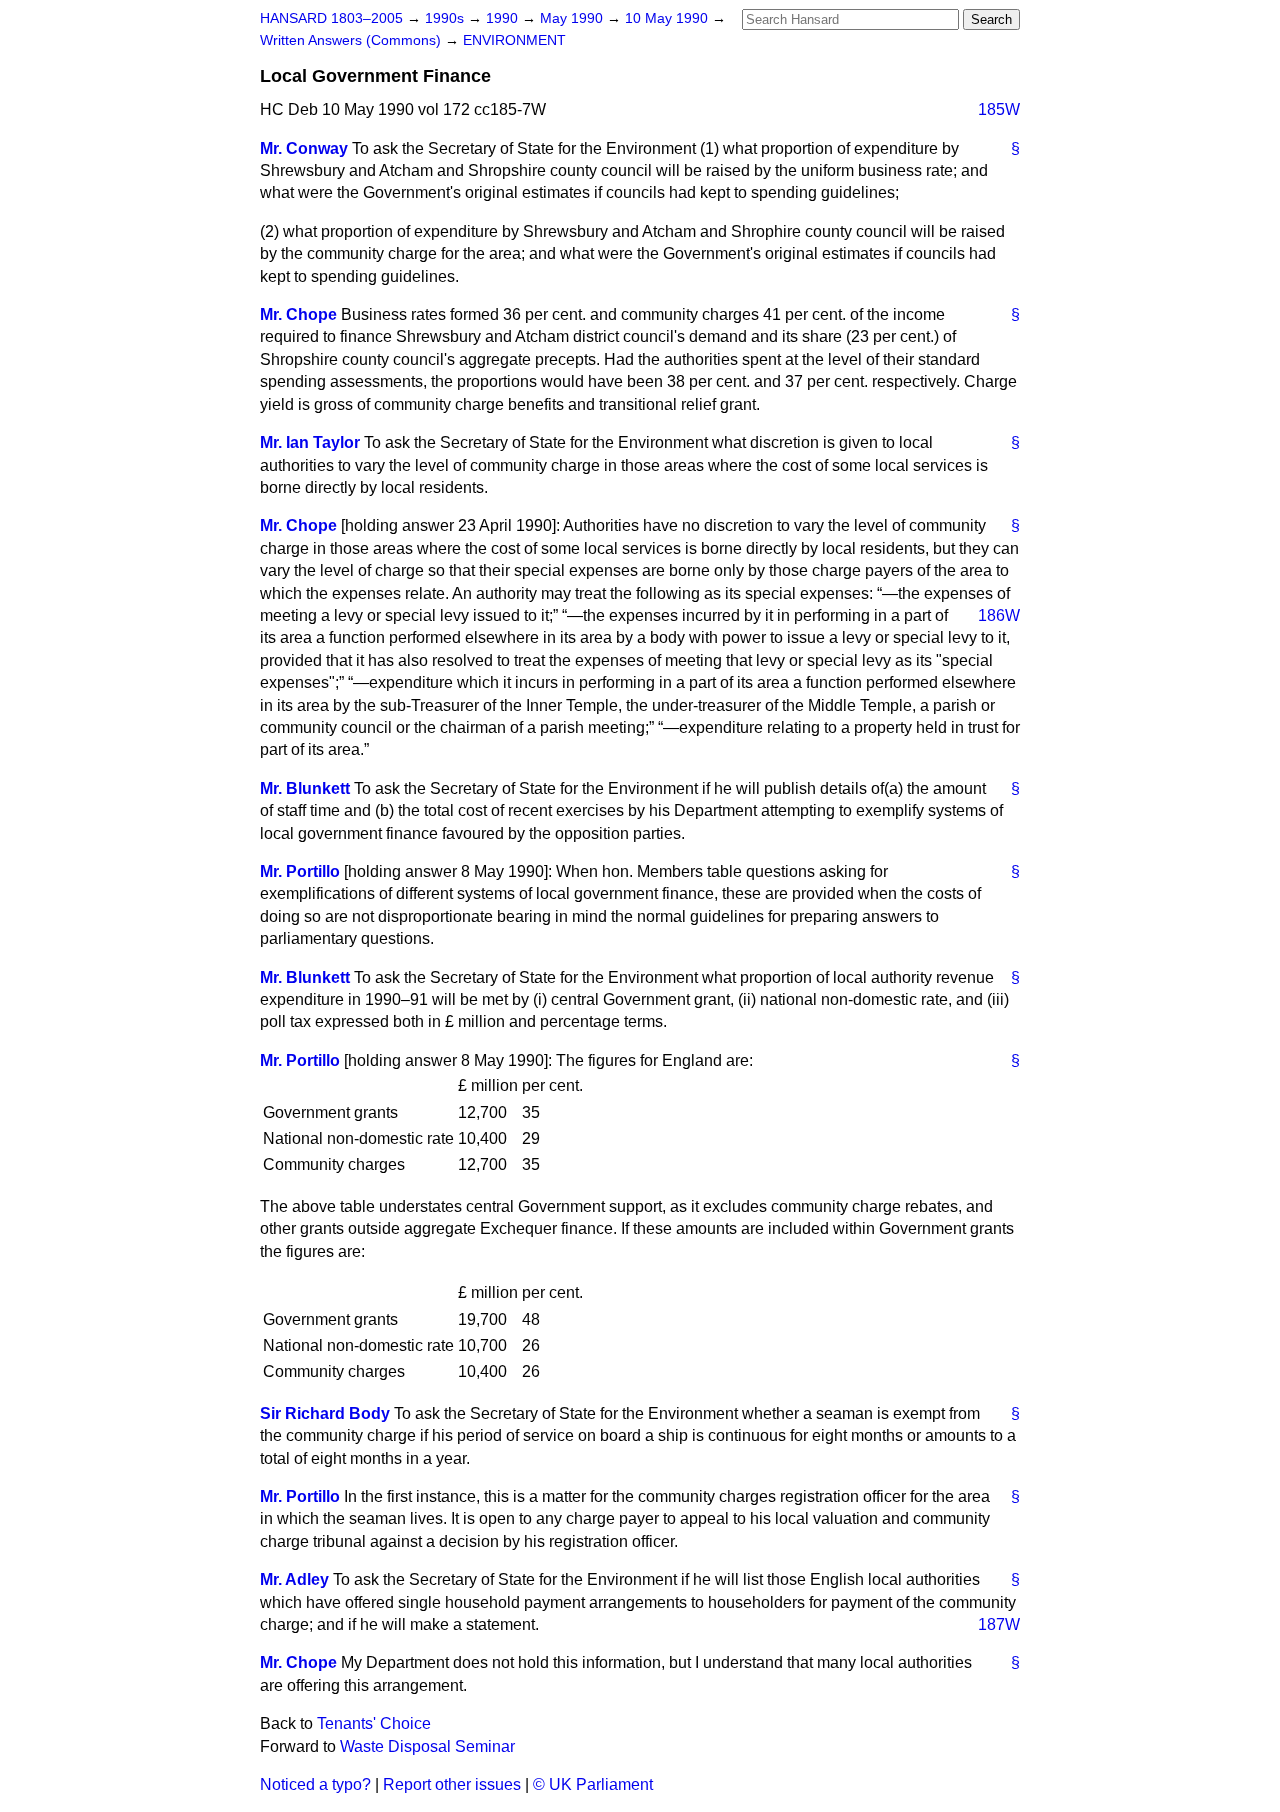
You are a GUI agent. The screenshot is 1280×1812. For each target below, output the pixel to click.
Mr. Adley (294, 1579)
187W (999, 1624)
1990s (446, 18)
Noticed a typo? (315, 1784)
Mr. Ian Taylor (310, 442)
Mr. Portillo (300, 871)
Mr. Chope (298, 314)
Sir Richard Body (325, 1413)
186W (999, 615)
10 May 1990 (668, 18)
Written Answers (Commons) (352, 40)
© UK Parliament (593, 1784)
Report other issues (452, 1784)
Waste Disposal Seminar (427, 1746)
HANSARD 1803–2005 (331, 18)
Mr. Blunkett (305, 788)
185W (999, 109)
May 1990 (573, 18)
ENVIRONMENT (514, 40)
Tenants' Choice (374, 1723)
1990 (504, 18)
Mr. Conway (304, 148)
